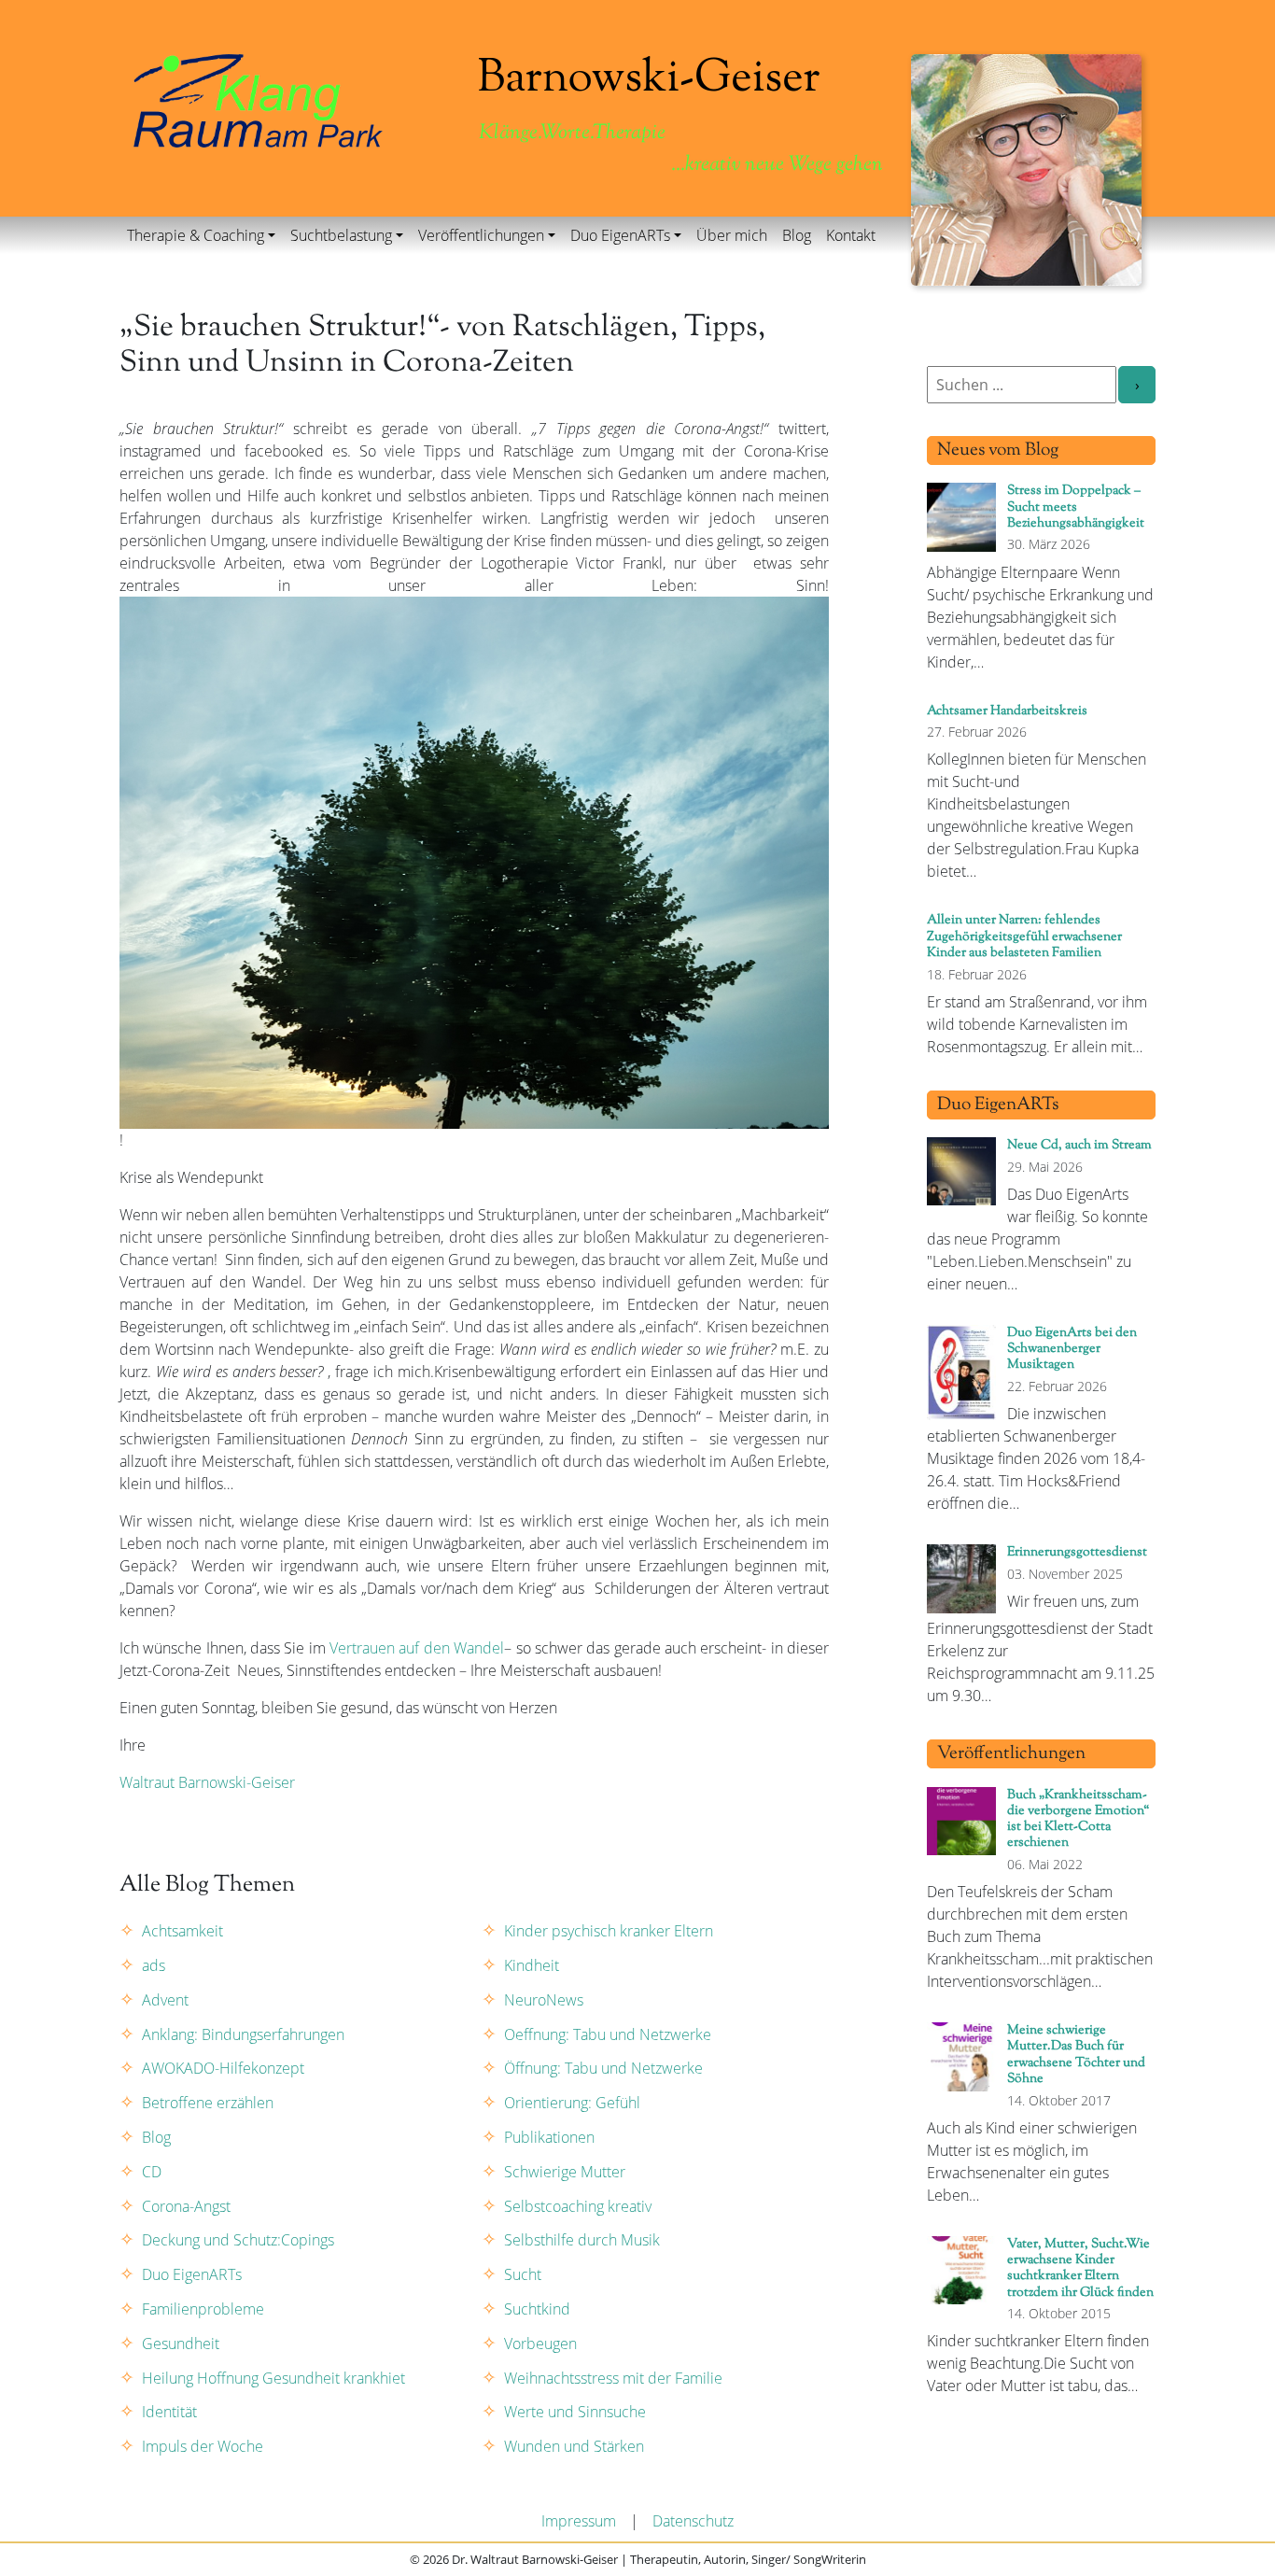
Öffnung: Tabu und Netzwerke (603, 2068)
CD (152, 2172)
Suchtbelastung (341, 235)
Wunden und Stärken (574, 2446)
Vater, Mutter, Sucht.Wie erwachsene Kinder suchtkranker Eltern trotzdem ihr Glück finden (1080, 2268)
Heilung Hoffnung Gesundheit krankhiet (273, 2378)
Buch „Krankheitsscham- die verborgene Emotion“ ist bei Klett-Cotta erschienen (1078, 1819)
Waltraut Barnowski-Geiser (209, 1782)
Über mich (732, 235)
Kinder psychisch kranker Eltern (609, 1931)
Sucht (523, 2274)
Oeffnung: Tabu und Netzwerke (608, 2034)
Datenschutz (693, 2521)
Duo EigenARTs (620, 235)
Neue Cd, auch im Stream (1079, 1145)
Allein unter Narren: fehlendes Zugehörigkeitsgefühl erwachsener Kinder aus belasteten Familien (1024, 936)
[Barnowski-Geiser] (258, 99)
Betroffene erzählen (208, 2103)
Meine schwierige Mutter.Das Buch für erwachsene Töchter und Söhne (1076, 2055)
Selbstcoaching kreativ (578, 2206)
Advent (165, 2000)
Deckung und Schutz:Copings (238, 2240)
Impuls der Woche (203, 2446)
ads (154, 1965)
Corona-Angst (186, 2206)
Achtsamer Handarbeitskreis (1007, 711)
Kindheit (532, 1965)
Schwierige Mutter (565, 2172)
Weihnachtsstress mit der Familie (613, 2378)
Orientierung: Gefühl (572, 2103)
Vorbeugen (540, 2344)
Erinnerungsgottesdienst (1077, 1552)
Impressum (579, 2521)
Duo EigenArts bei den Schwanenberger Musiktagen (1072, 1349)
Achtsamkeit (182, 1931)
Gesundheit (181, 2344)
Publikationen (549, 2137)
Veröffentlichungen (481, 235)
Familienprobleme (203, 2309)
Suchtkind (537, 2309)
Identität (169, 2412)
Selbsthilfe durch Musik (582, 2240)
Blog (797, 235)
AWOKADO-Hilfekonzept (223, 2068)
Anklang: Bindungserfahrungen (243, 2034)
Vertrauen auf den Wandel (417, 1648)
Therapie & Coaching (196, 235)
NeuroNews (544, 2000)
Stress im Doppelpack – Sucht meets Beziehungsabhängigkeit (1076, 507)
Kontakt (851, 235)
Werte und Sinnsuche (575, 2412)
